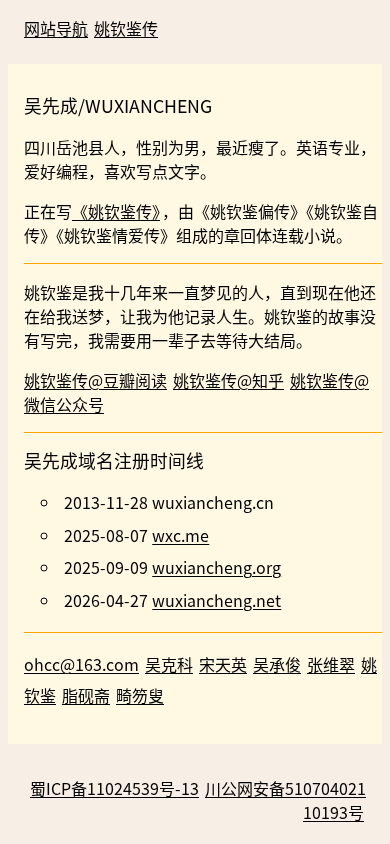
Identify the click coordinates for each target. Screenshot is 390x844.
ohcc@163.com (81, 664)
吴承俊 (277, 664)
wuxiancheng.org (216, 567)
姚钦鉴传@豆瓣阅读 (95, 380)
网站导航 (56, 28)
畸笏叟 (140, 695)
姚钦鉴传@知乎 (228, 380)
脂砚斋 (86, 695)
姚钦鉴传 (126, 28)
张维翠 (331, 664)
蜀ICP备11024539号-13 (114, 788)
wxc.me (180, 535)
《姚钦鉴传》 (116, 211)
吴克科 (169, 664)
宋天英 (223, 664)
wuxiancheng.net (216, 600)
